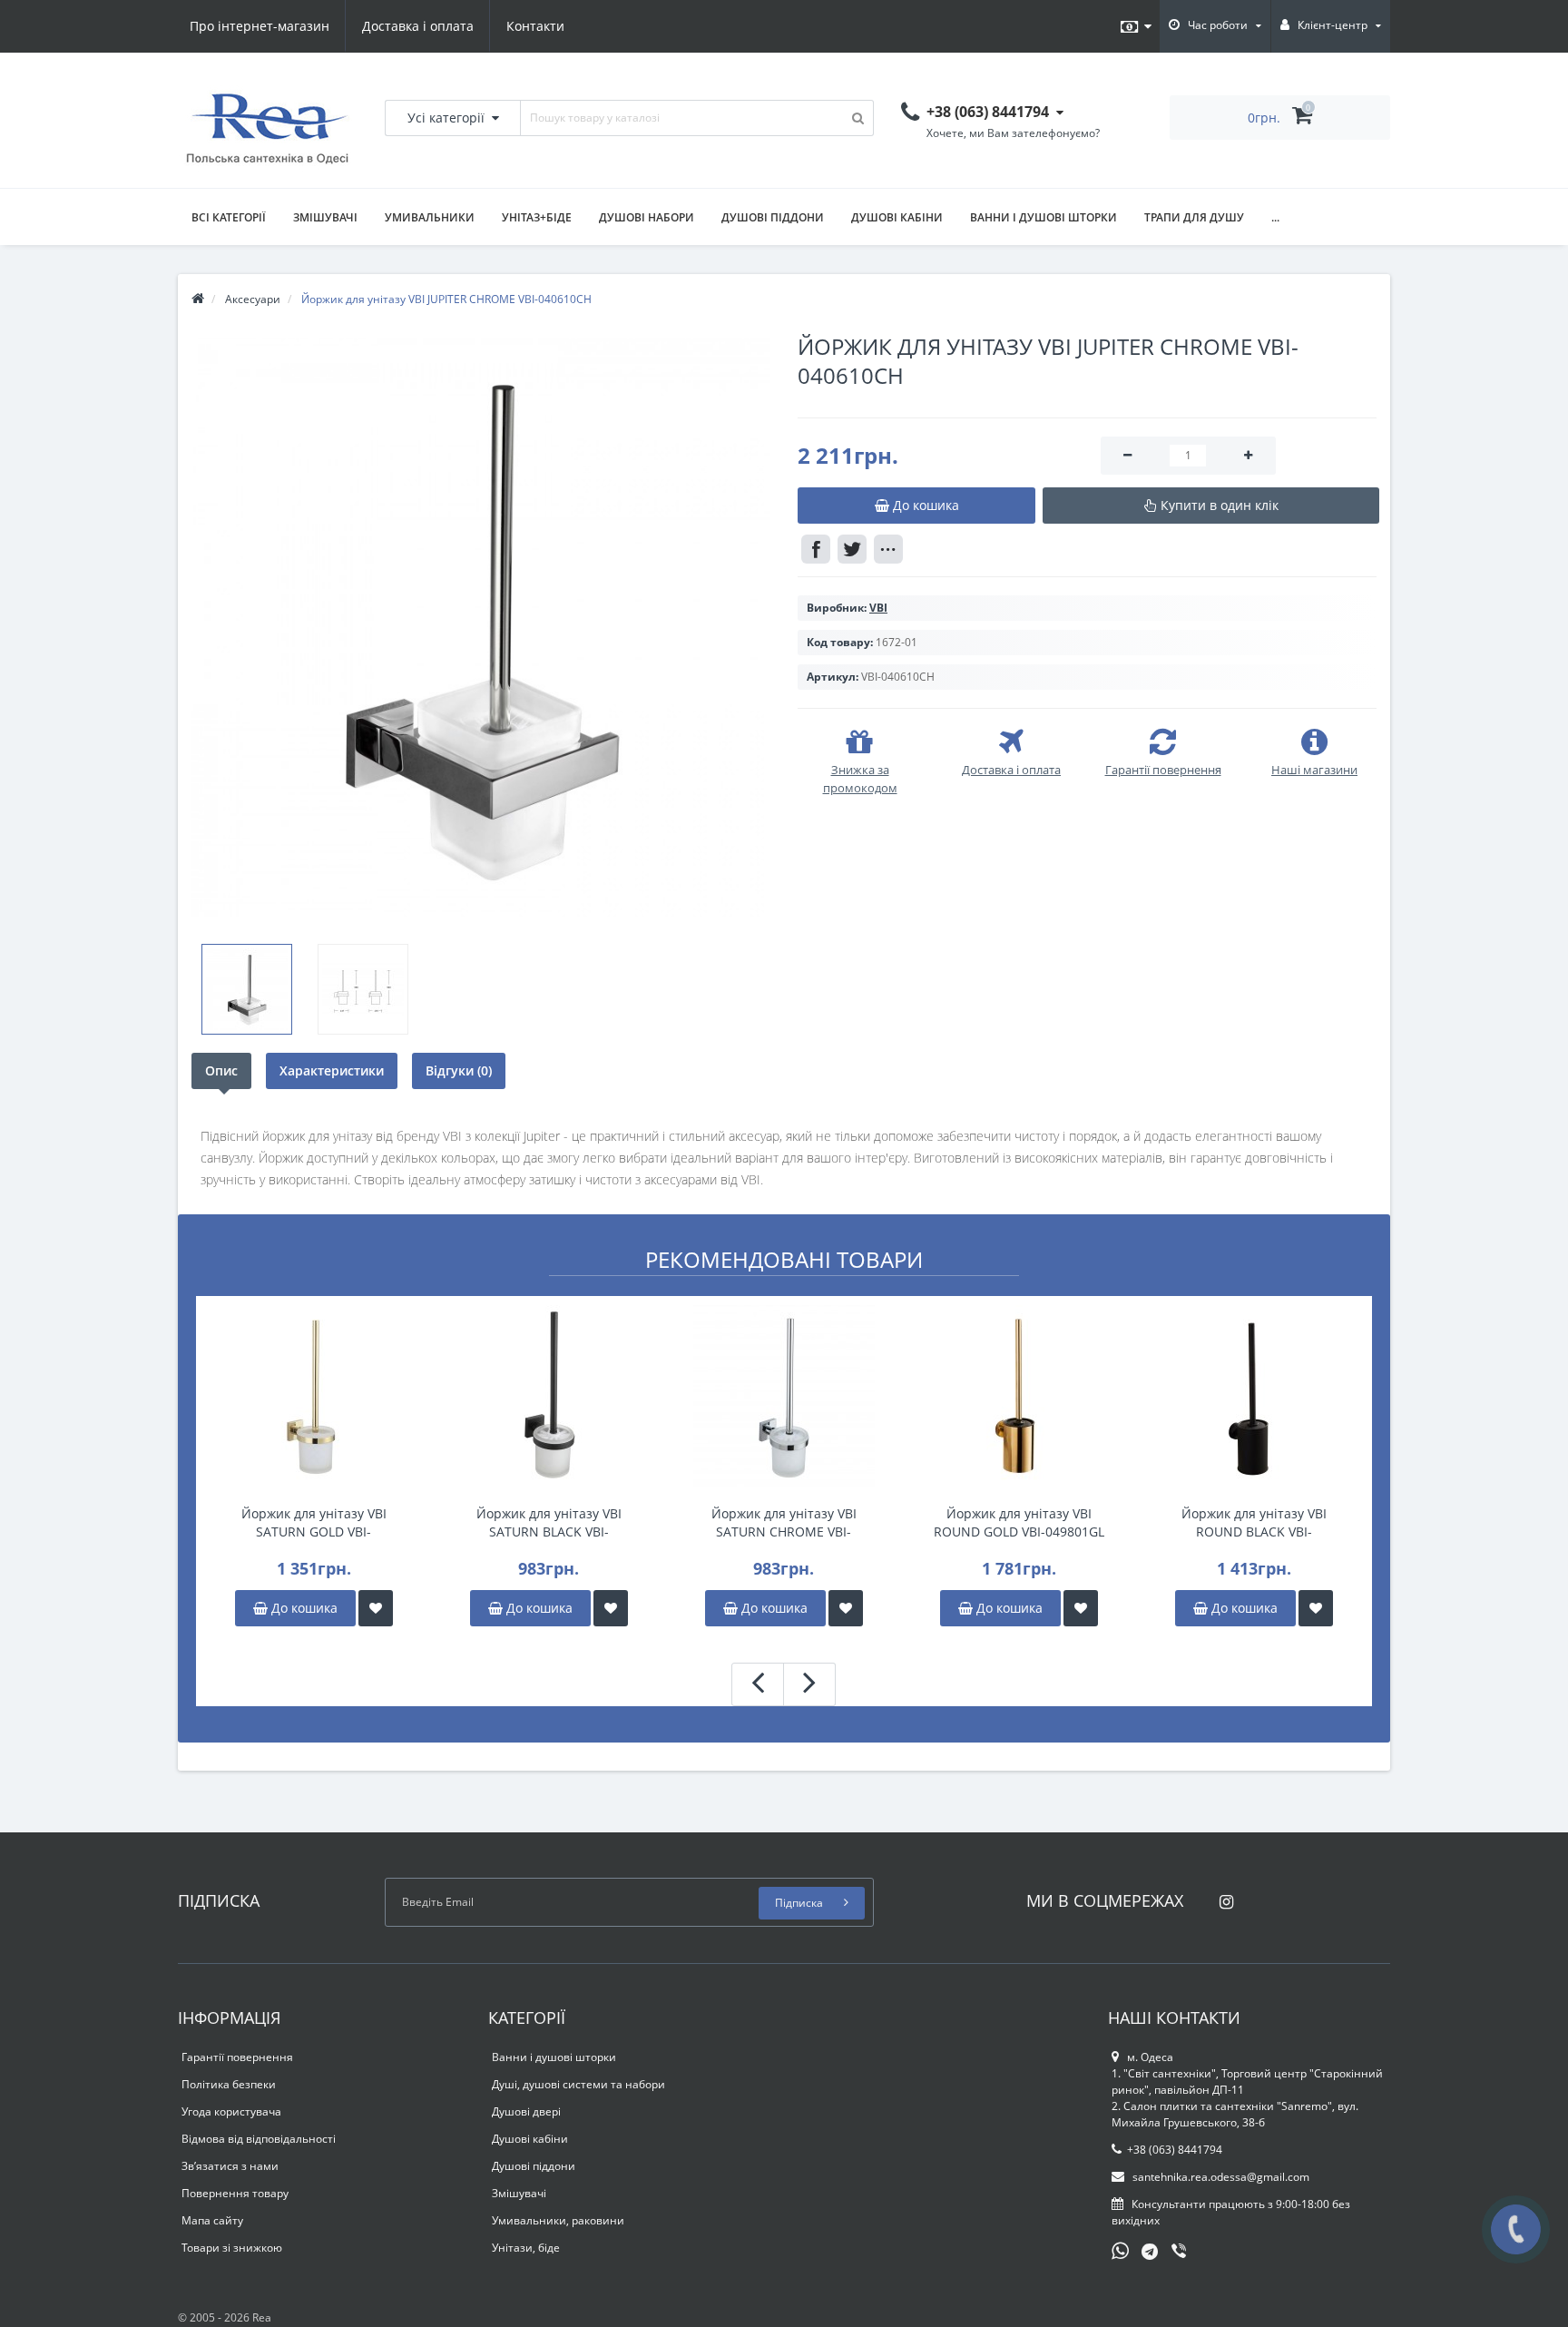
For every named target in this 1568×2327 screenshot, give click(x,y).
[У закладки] (376, 1608)
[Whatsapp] (1121, 2249)
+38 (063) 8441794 (1175, 2150)
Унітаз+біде (537, 217)
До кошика (303, 1608)
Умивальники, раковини (558, 2220)
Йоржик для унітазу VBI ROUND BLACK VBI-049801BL (1254, 1523)
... (1275, 217)
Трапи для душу (1194, 217)
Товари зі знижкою (232, 2248)
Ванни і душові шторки (1044, 217)
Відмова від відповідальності (259, 2139)
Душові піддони (773, 217)
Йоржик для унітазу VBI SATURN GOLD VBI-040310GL (314, 1523)
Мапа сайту (212, 2220)
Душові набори (647, 217)
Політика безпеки (229, 2084)
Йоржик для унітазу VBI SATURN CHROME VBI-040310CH (784, 1523)
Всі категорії (229, 217)
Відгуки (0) (459, 1070)
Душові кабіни (897, 217)
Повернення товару (235, 2193)
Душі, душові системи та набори (578, 2084)
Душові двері (526, 2111)
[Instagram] (1222, 1896)
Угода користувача (231, 2111)
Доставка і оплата (418, 26)
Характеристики (332, 1070)
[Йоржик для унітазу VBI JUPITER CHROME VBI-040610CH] (481, 627)
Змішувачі (325, 217)
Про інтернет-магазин (260, 26)
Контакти (535, 26)
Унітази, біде (526, 2248)
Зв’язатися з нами (230, 2166)
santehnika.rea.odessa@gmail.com (1220, 2177)
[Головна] (198, 299)
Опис (221, 1070)
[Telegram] (1151, 2253)
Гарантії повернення (237, 2057)
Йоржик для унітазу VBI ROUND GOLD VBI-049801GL (1019, 1522)
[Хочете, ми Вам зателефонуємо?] (1516, 2229)
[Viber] (1181, 2253)
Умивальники (430, 217)
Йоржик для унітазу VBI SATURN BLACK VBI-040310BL (549, 1523)
